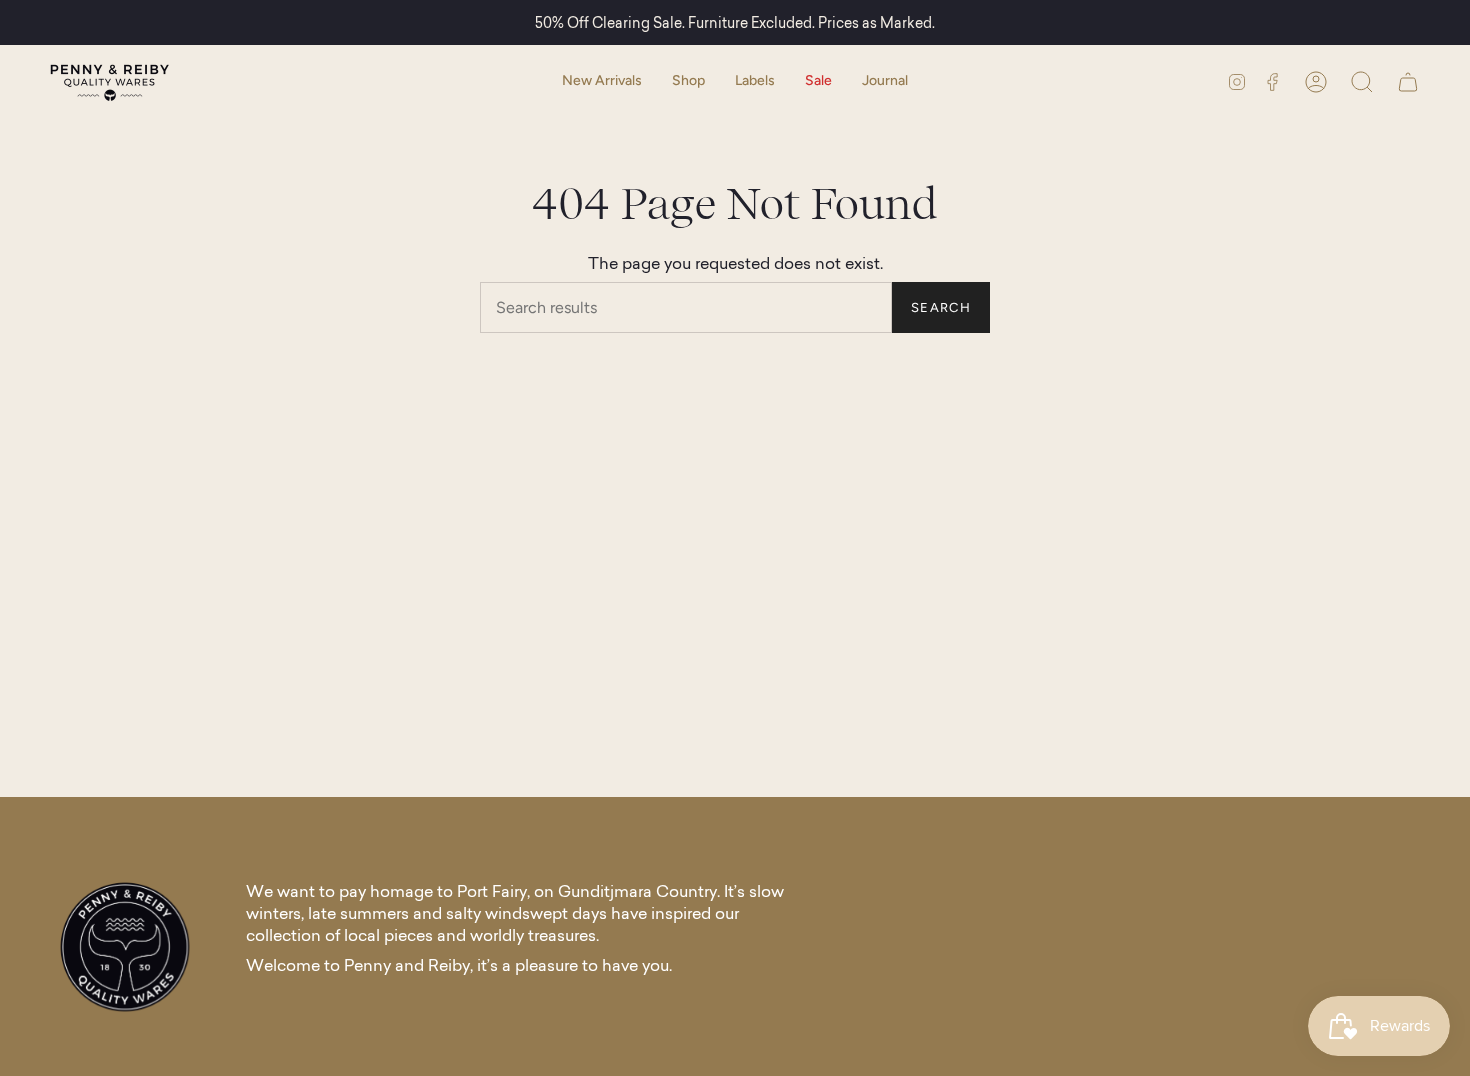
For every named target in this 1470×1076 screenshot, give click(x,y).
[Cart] (1408, 81)
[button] (688, 81)
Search (941, 307)
